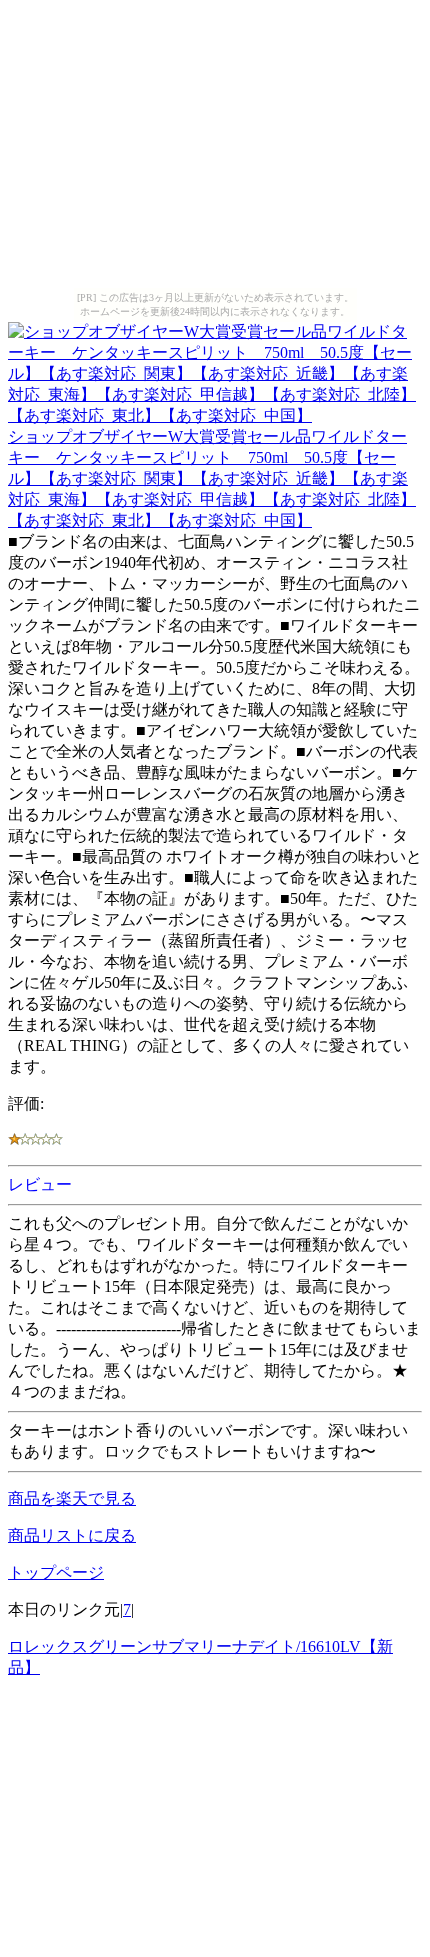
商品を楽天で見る (72, 1498)
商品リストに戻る (72, 1535)
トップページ (56, 1572)
